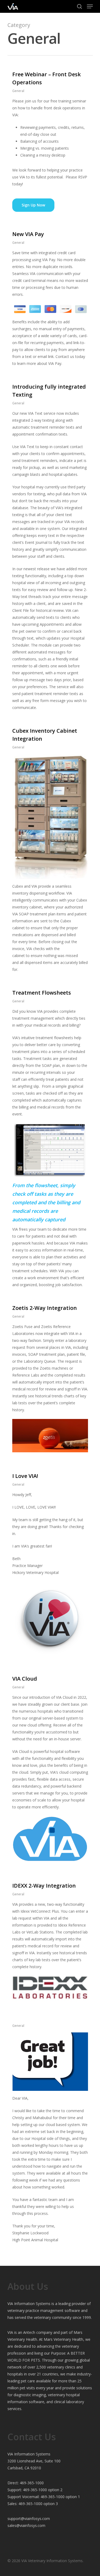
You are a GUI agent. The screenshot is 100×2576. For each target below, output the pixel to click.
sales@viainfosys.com (26, 2525)
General (18, 91)
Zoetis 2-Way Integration (45, 1308)
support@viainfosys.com (29, 2519)
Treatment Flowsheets (42, 993)
